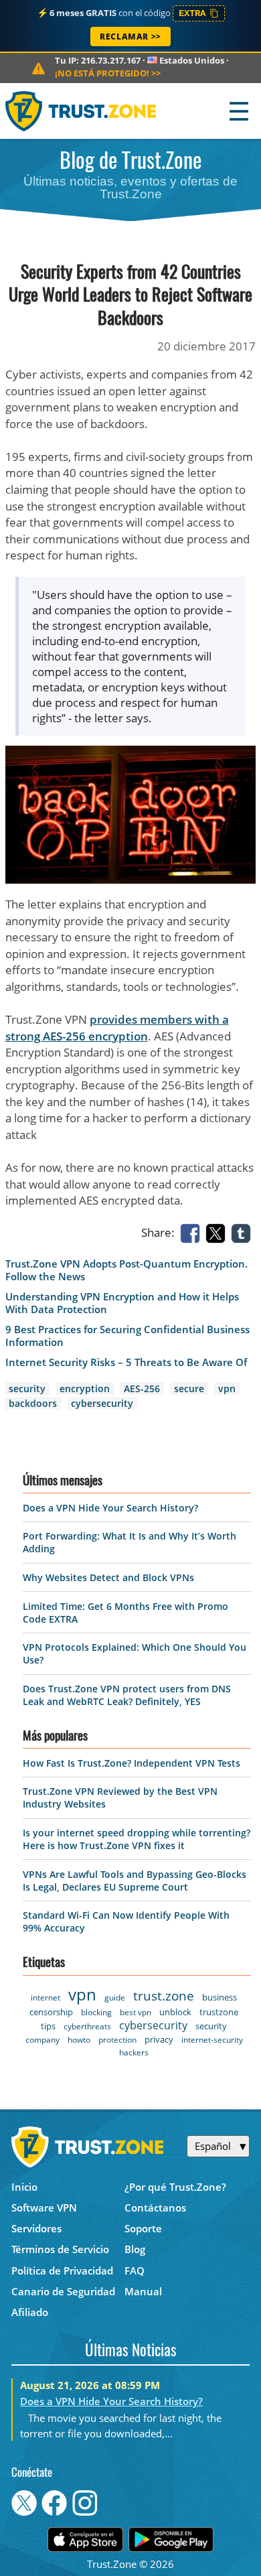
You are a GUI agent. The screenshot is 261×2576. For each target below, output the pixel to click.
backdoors (33, 1403)
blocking (96, 2012)
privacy (159, 2039)
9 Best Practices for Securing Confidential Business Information (127, 1336)
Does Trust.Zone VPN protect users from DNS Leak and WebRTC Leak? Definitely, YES (127, 1695)
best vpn (136, 2012)
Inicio (24, 2187)
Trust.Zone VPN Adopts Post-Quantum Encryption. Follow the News (126, 1270)
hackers (134, 2052)
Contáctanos (155, 2208)
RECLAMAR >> (130, 37)
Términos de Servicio (60, 2249)
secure (189, 1388)
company (42, 2040)
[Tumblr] (244, 1232)
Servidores (36, 2228)
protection (117, 2040)
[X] (218, 1232)
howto (79, 2040)
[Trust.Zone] (81, 111)
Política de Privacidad (62, 2270)
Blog (135, 2249)
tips (48, 2026)
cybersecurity (102, 1403)
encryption (85, 1388)
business (220, 1997)
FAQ (135, 2270)
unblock (175, 2012)
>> (108, 73)
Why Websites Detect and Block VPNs (108, 1577)
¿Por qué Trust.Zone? (175, 2187)
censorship (51, 2012)
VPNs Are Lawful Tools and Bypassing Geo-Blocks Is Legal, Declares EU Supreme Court (135, 1881)
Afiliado (30, 2312)
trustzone (219, 2012)
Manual (143, 2291)
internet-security (212, 2040)
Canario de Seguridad (63, 2291)
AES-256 (142, 1388)
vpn (227, 1388)
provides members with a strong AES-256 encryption (117, 1028)
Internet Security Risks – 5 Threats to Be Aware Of (126, 1362)
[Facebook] (193, 1232)
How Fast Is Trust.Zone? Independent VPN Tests (132, 1763)
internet (46, 1997)
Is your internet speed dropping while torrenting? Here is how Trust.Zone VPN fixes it (137, 1839)
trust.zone (164, 1996)
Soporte (143, 2228)
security (27, 1388)
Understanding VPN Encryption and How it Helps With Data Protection (122, 1303)
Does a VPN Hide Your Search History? (110, 1508)
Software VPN (44, 2208)
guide (115, 1997)
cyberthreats (87, 2026)
